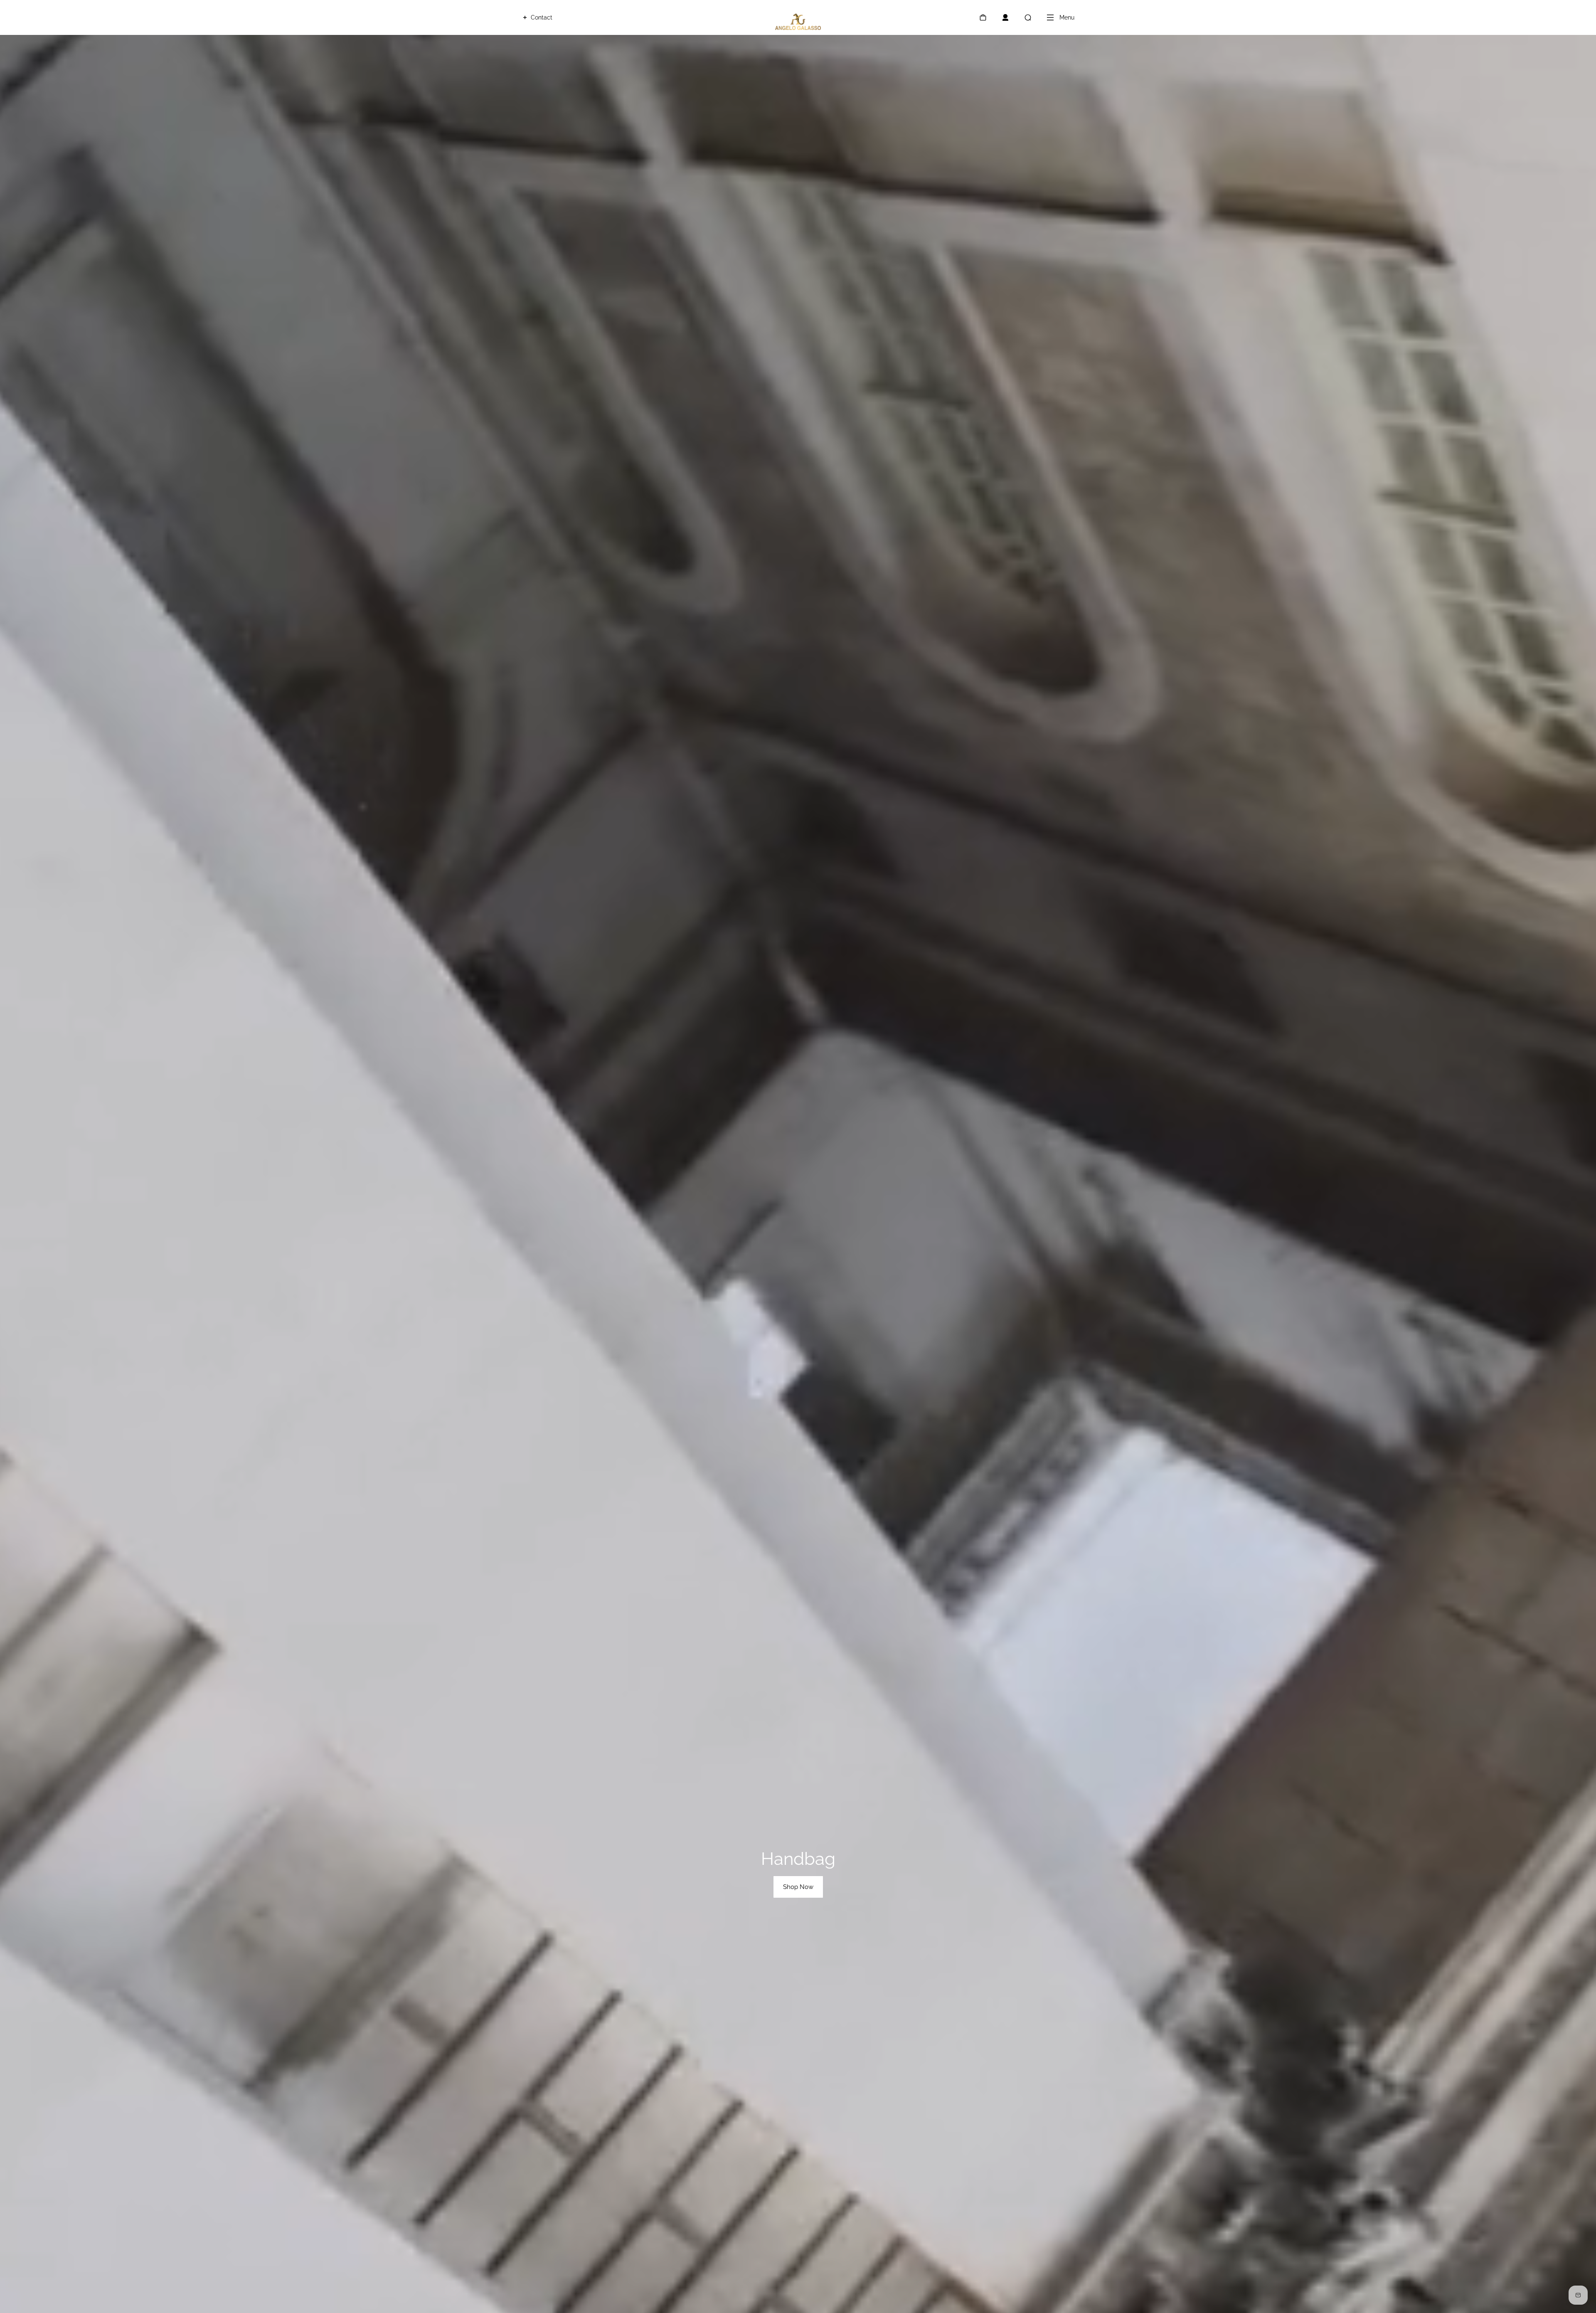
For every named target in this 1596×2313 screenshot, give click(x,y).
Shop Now (798, 1887)
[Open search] (1028, 17)
